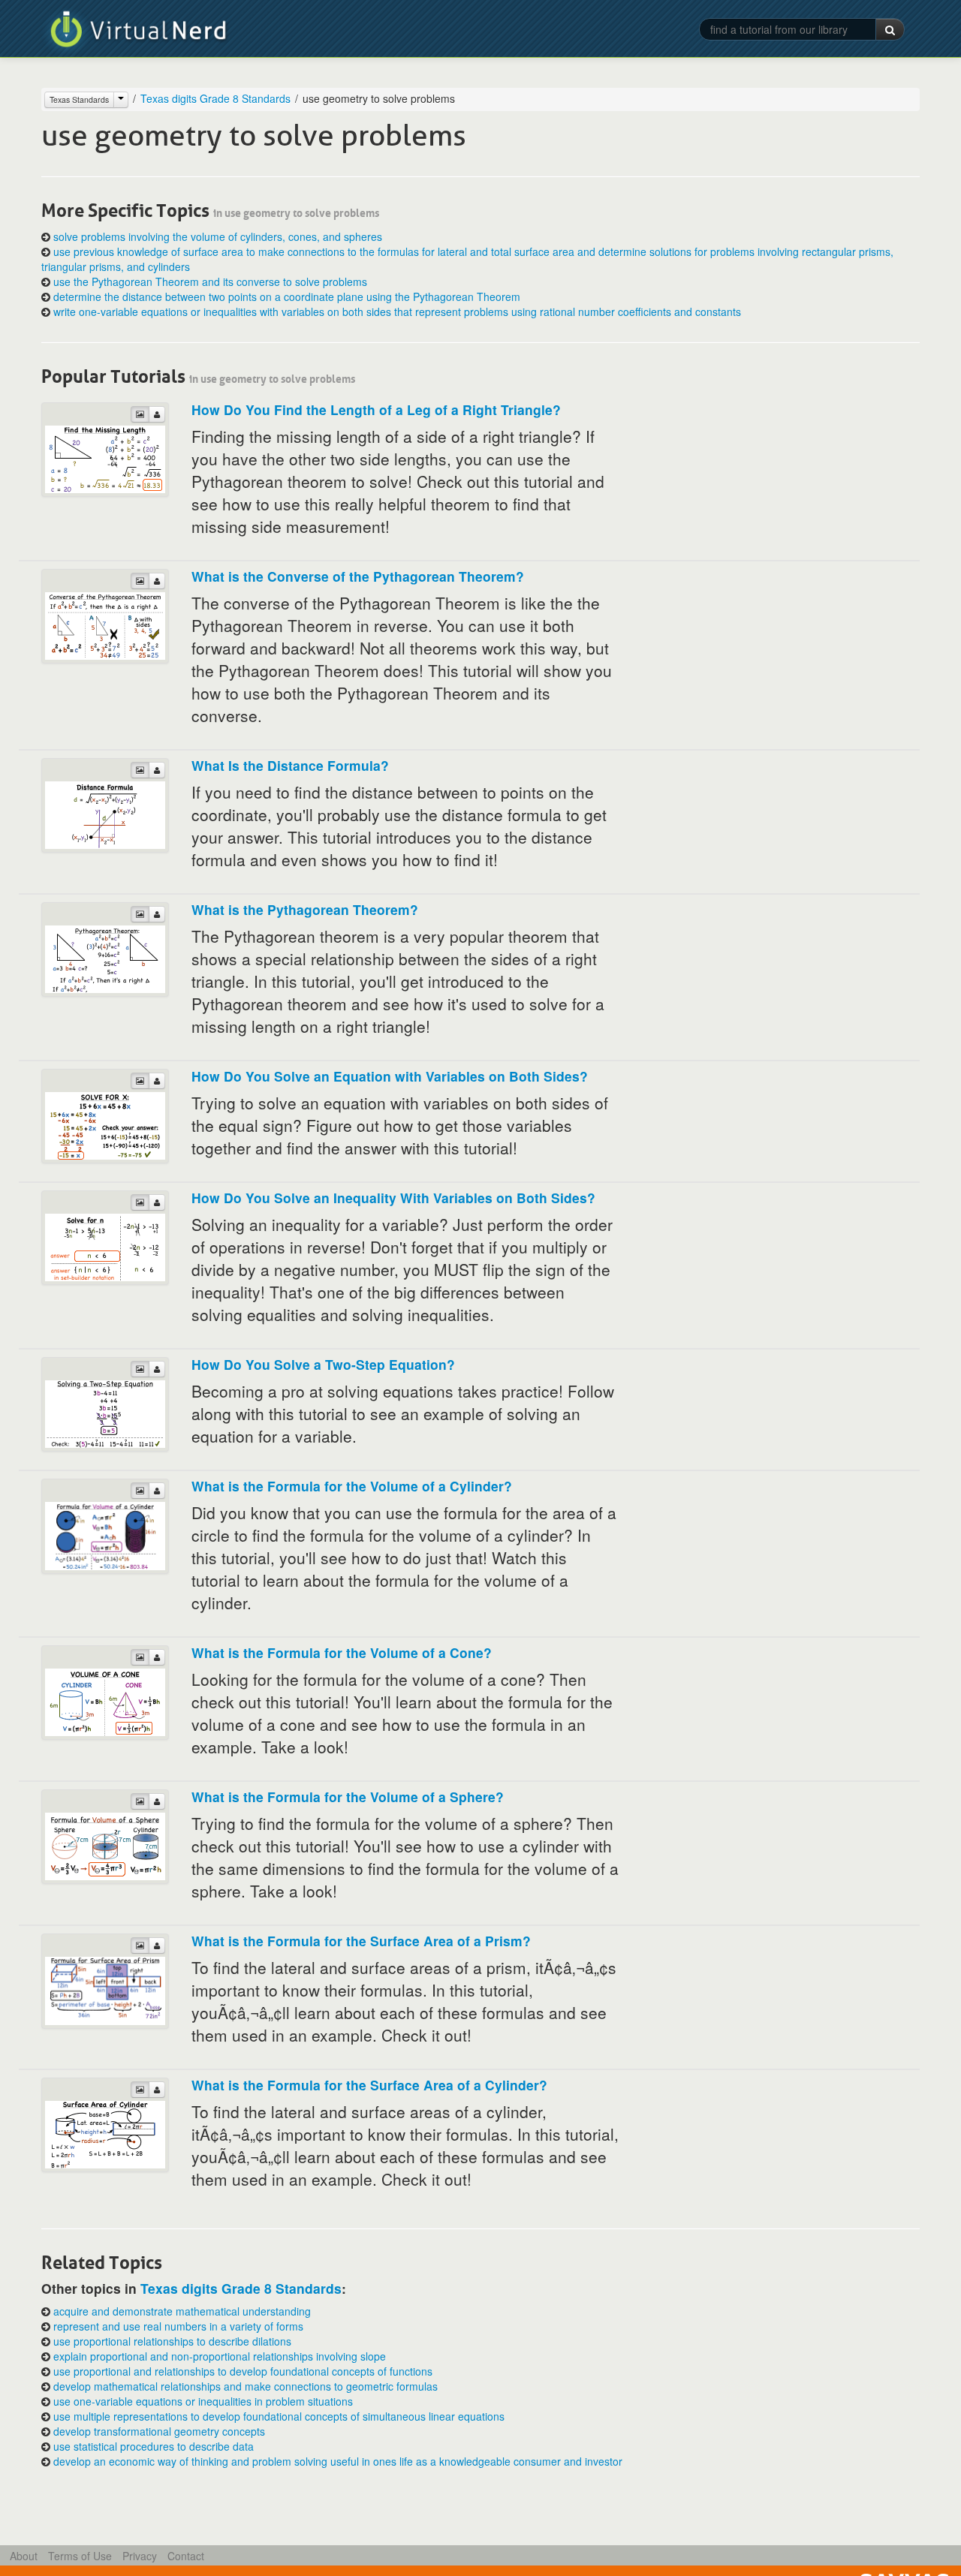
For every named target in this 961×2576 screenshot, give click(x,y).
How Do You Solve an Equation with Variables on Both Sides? (390, 1076)
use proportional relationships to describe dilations (172, 2341)
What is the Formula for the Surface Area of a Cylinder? (369, 2085)
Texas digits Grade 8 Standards (215, 98)
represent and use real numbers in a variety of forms (178, 2326)
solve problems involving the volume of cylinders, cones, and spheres (218, 236)
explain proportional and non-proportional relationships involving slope (220, 2356)
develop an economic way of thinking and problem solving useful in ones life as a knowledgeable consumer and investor (338, 2461)
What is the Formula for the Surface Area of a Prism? (361, 1941)
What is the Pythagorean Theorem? (305, 909)
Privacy (140, 2556)
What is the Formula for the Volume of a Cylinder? (352, 1486)
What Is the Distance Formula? (290, 765)
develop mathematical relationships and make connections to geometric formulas (246, 2386)
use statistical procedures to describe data (154, 2446)
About (24, 2556)
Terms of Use (80, 2556)
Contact (186, 2556)
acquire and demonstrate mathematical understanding (182, 2311)
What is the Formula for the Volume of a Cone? (342, 1652)
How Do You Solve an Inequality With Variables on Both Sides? (393, 1198)
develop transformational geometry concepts (159, 2431)
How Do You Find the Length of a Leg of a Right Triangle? (376, 409)
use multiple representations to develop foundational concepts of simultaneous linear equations (279, 2416)
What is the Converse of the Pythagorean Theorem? (358, 576)
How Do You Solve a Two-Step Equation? (323, 1364)
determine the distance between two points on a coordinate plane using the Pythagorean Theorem (287, 296)
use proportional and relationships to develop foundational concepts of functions (243, 2371)
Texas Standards (79, 99)
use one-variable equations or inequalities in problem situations (203, 2401)
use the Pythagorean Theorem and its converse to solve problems (210, 281)
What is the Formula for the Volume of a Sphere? (348, 1797)
